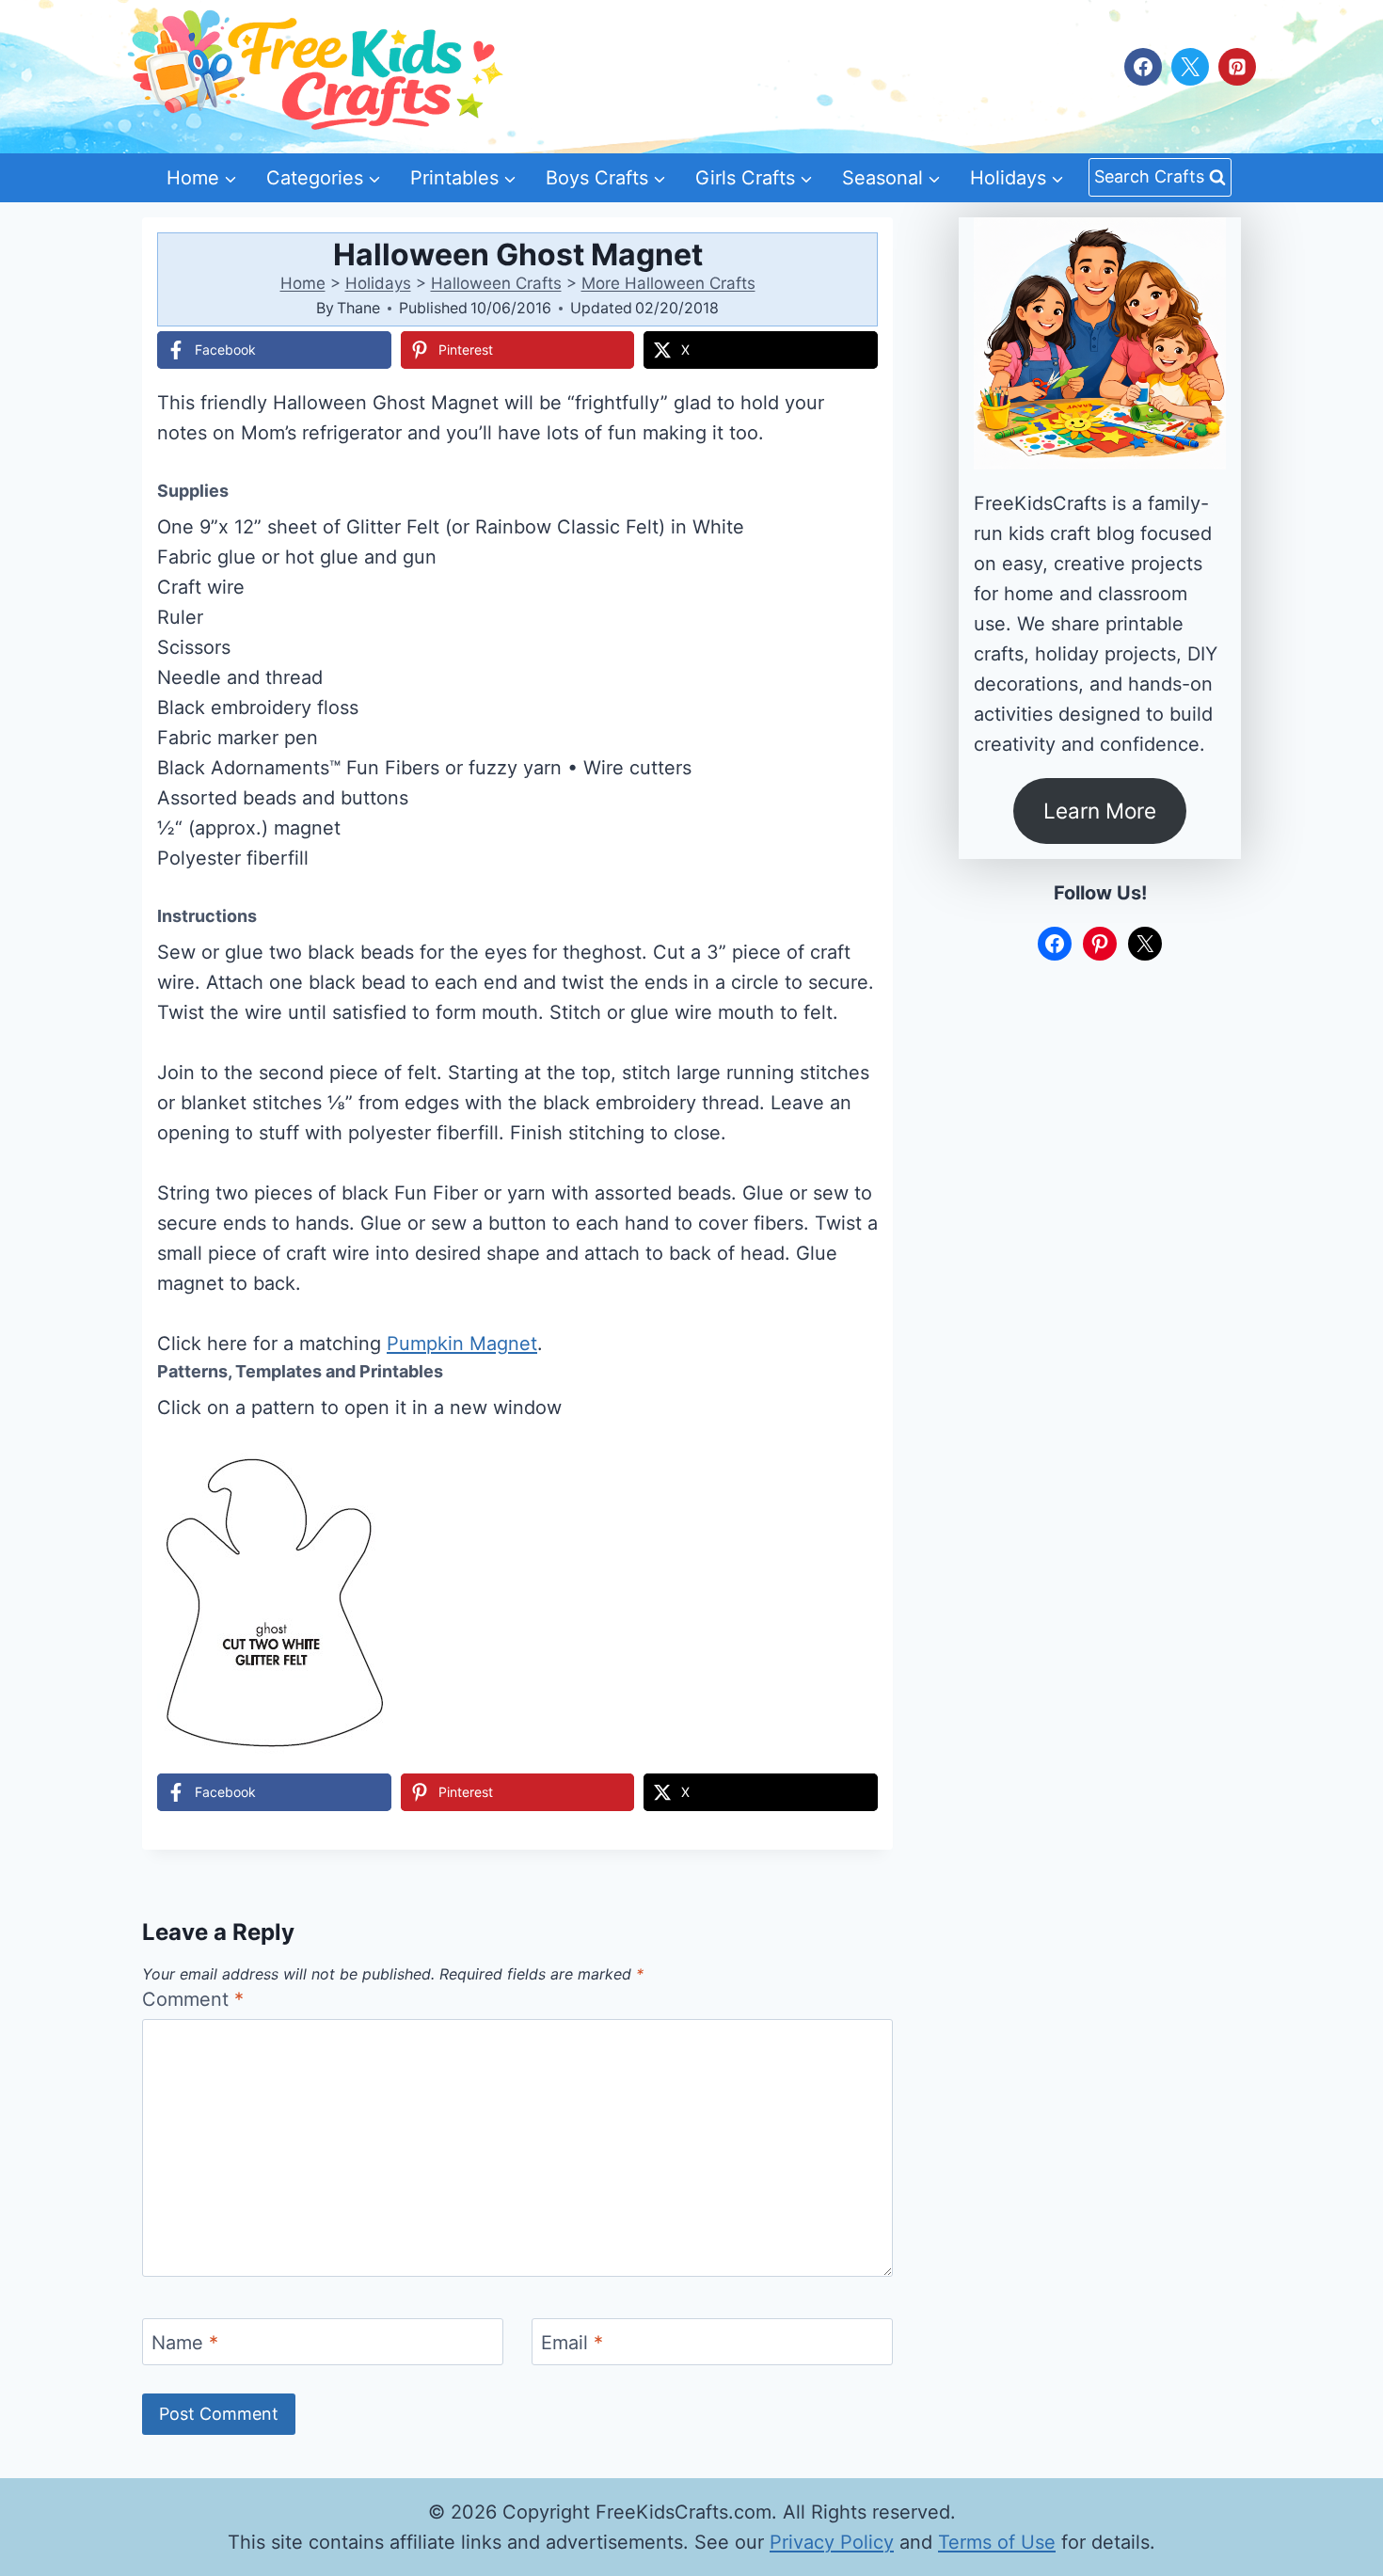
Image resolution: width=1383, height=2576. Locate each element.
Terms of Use (997, 2542)
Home (303, 283)
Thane (358, 308)
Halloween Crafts (496, 283)
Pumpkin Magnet (462, 1344)
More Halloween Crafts (668, 283)
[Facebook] (1143, 67)
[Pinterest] (1237, 67)
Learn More (1100, 811)
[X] (1190, 67)
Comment (193, 1999)
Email (572, 2343)
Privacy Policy (832, 2542)
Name (185, 2343)
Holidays (378, 283)
